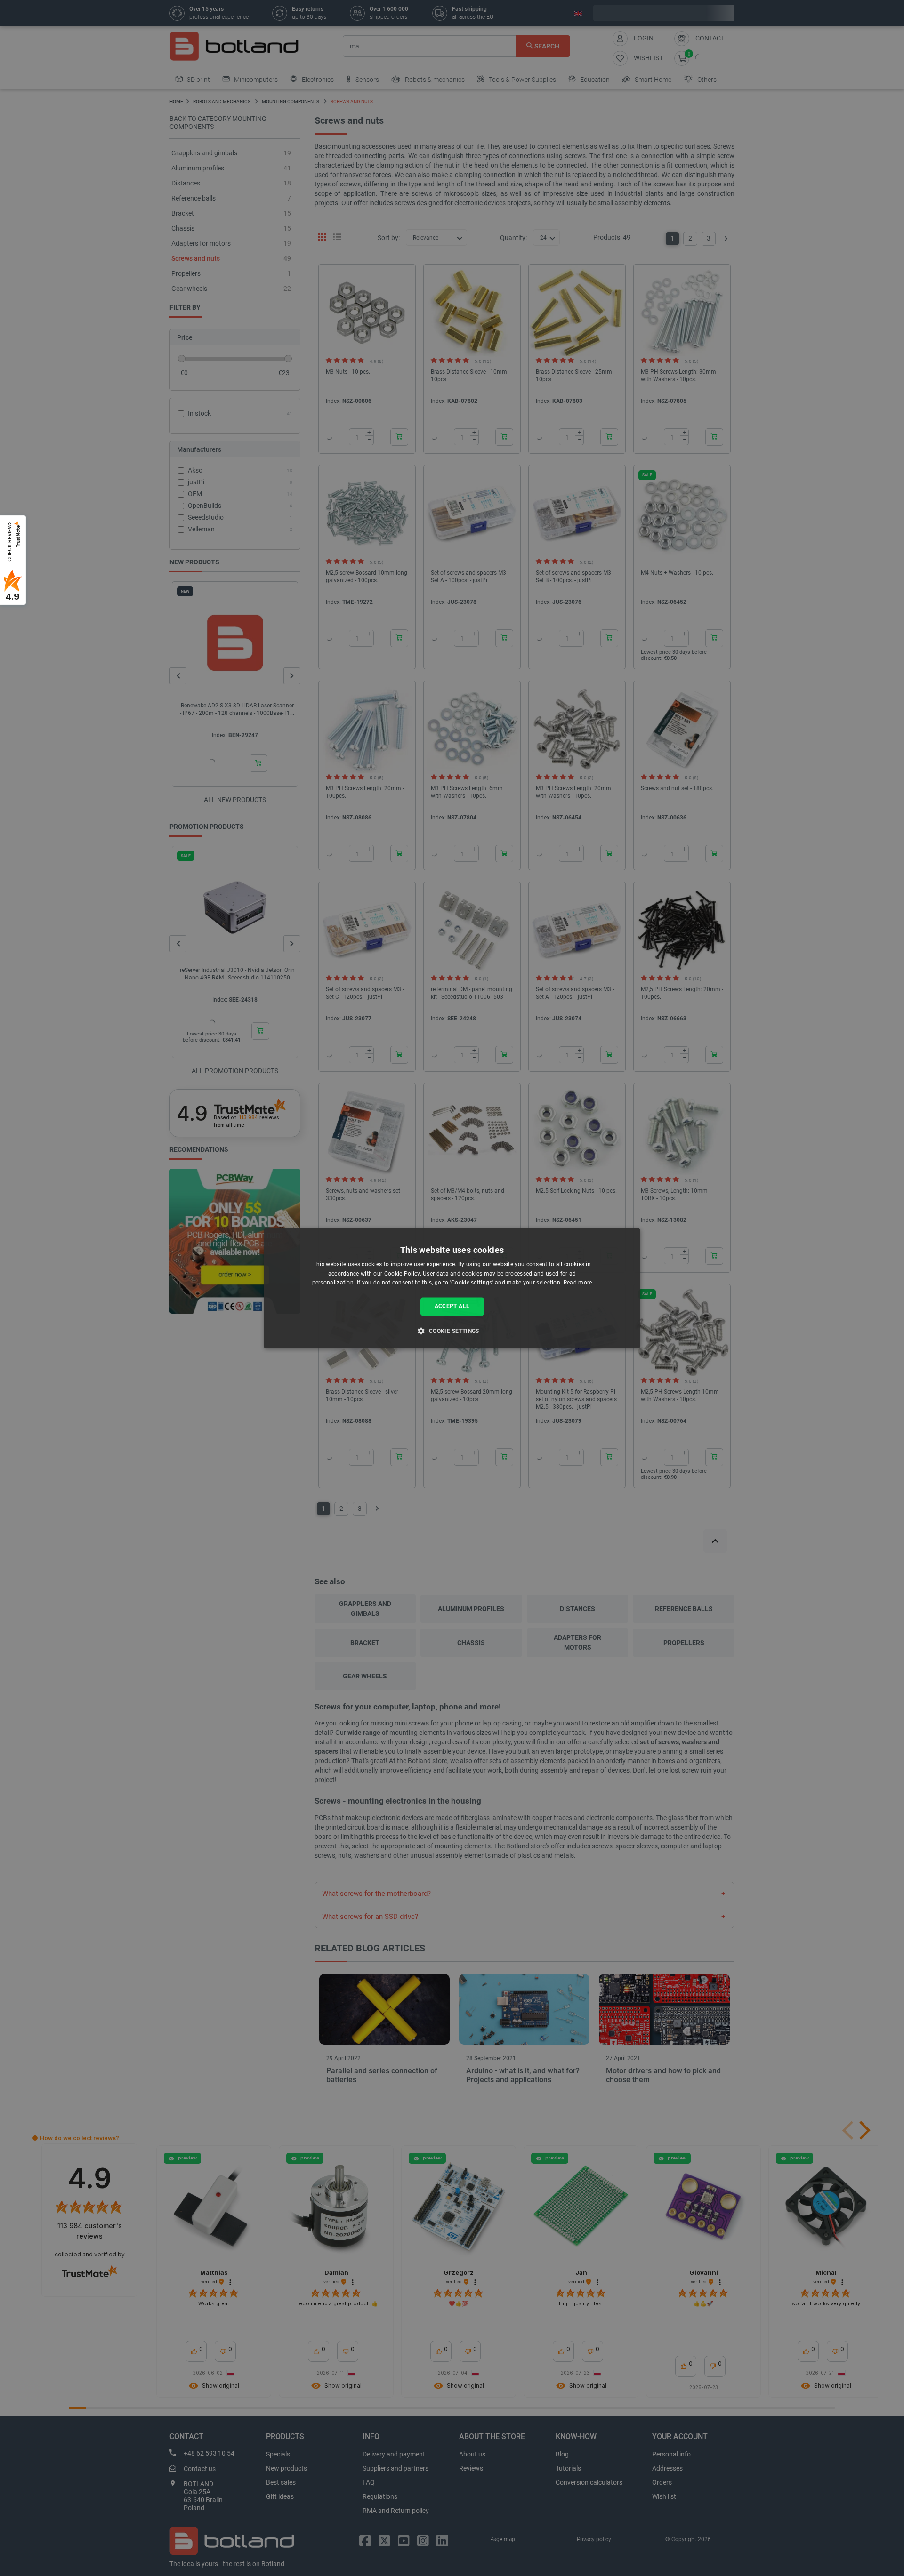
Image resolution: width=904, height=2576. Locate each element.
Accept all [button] (452, 1307)
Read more (578, 1283)
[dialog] (452, 1288)
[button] (452, 1331)
